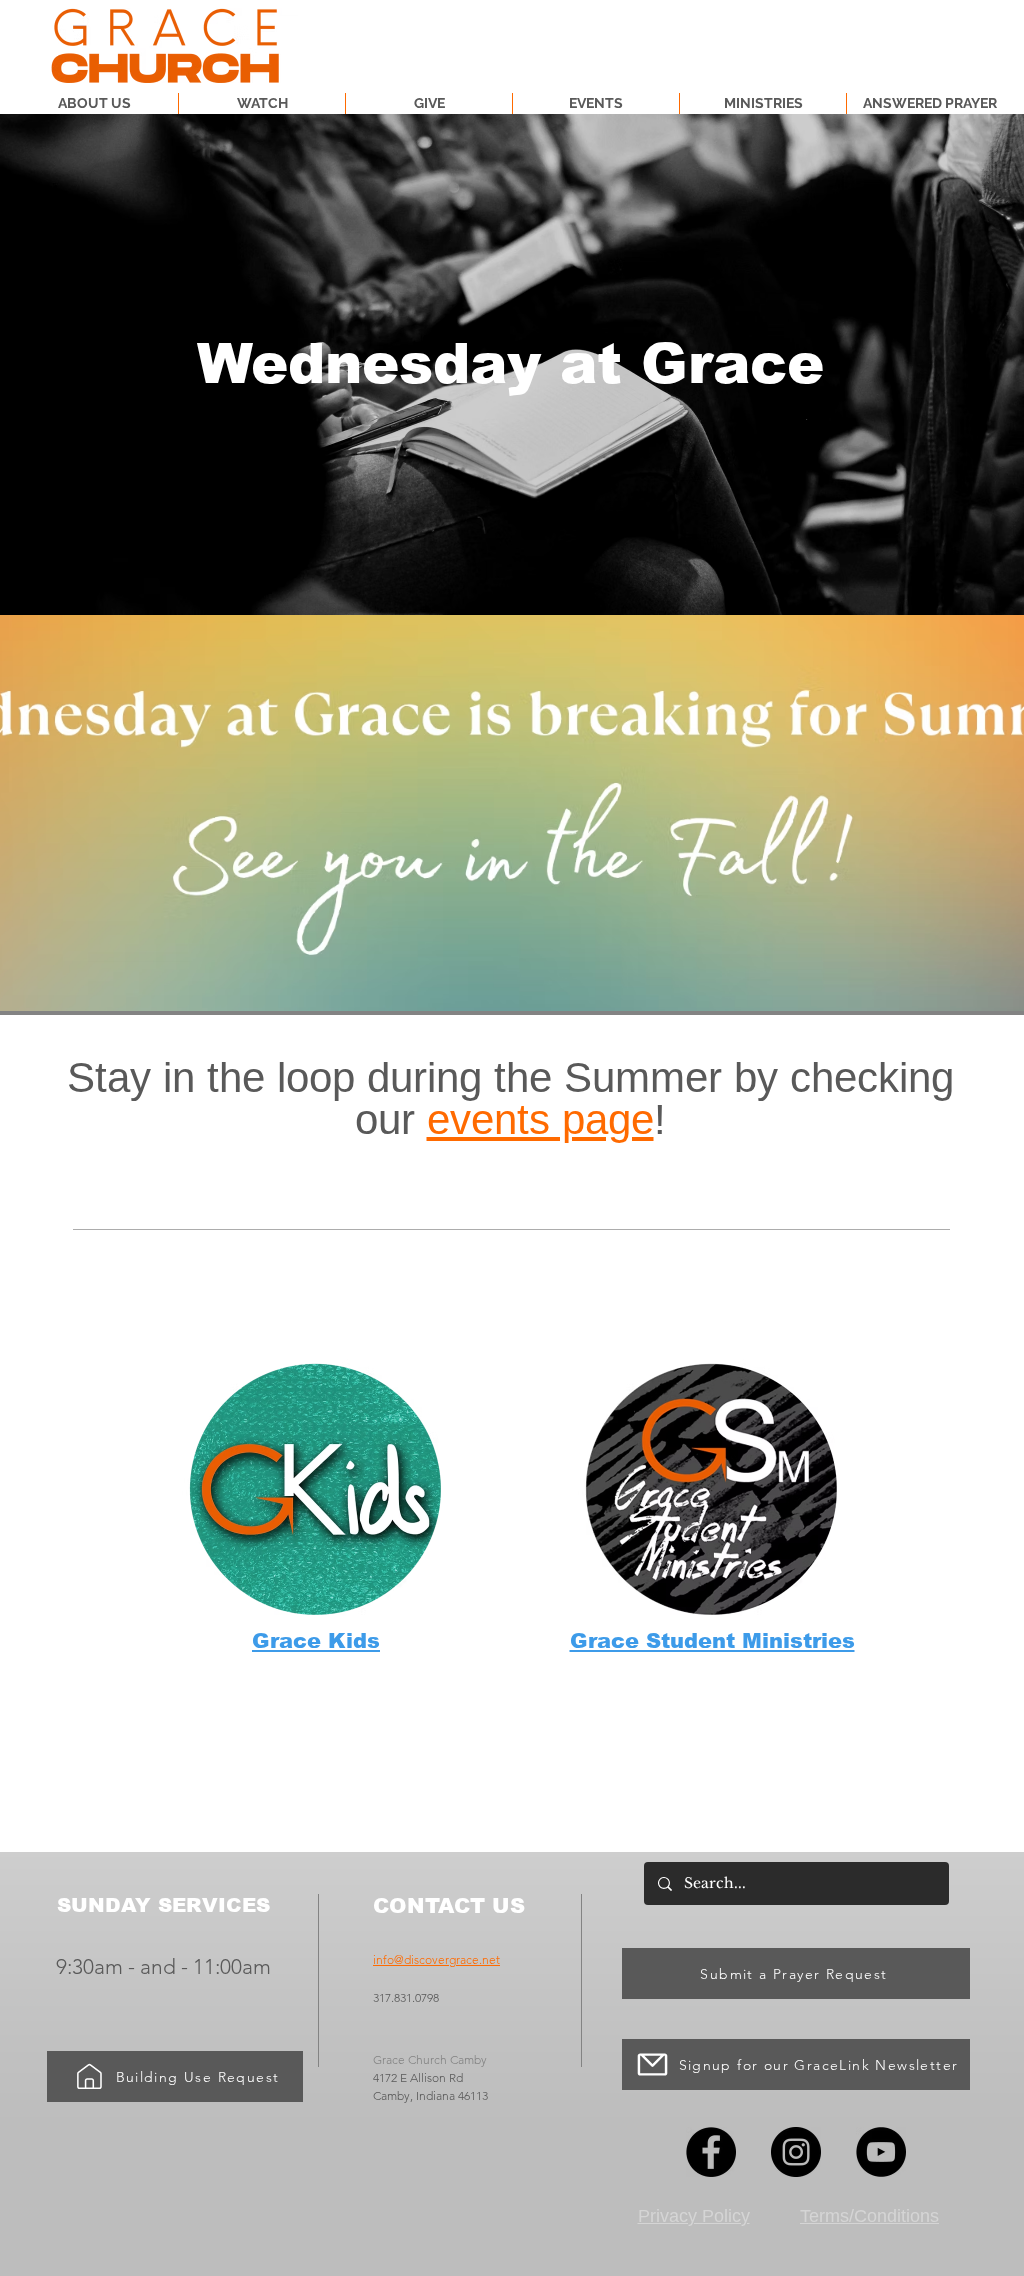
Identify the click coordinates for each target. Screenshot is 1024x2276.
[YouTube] (881, 2152)
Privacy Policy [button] (694, 2216)
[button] (763, 103)
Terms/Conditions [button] (869, 2216)
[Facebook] (711, 2152)
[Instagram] (796, 2152)
